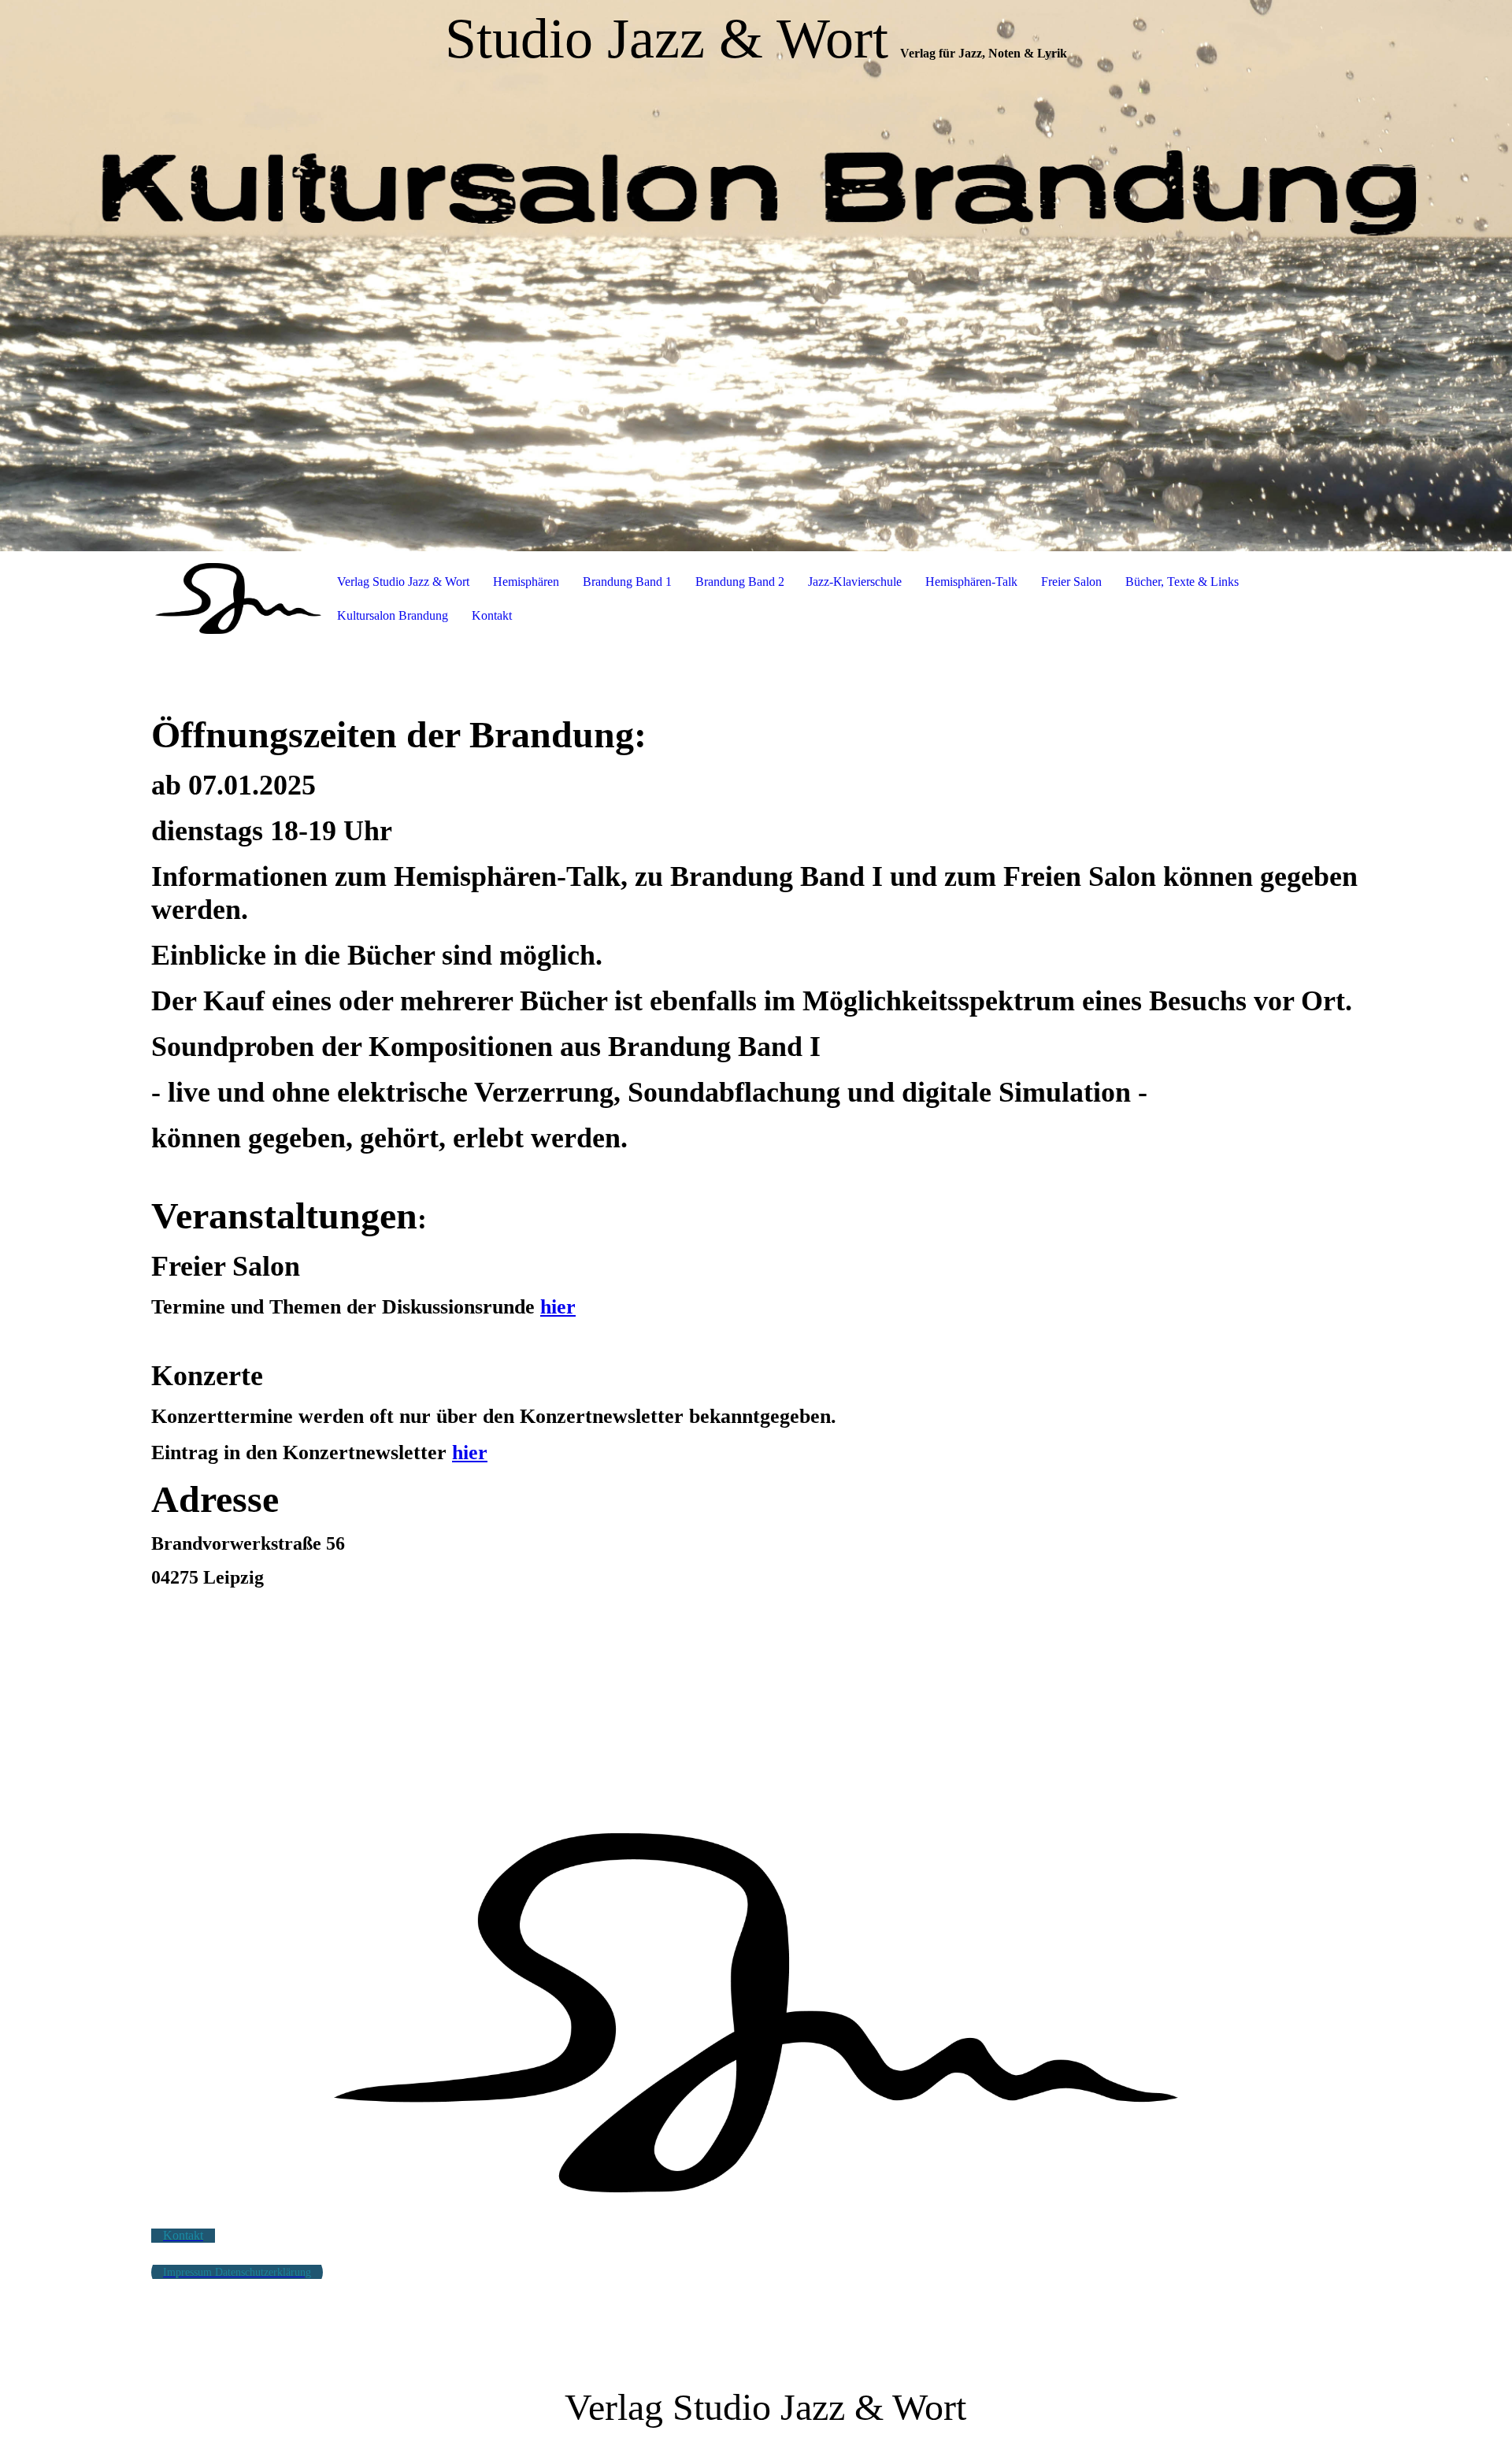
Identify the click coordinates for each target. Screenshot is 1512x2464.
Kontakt (492, 615)
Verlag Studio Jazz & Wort (403, 582)
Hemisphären (526, 582)
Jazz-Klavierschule (855, 582)
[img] (756, 276)
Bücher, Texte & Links (1182, 582)
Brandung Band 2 (740, 582)
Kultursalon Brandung (393, 615)
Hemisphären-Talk (971, 582)
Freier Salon (1071, 582)
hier (558, 1307)
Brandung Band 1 (627, 582)
